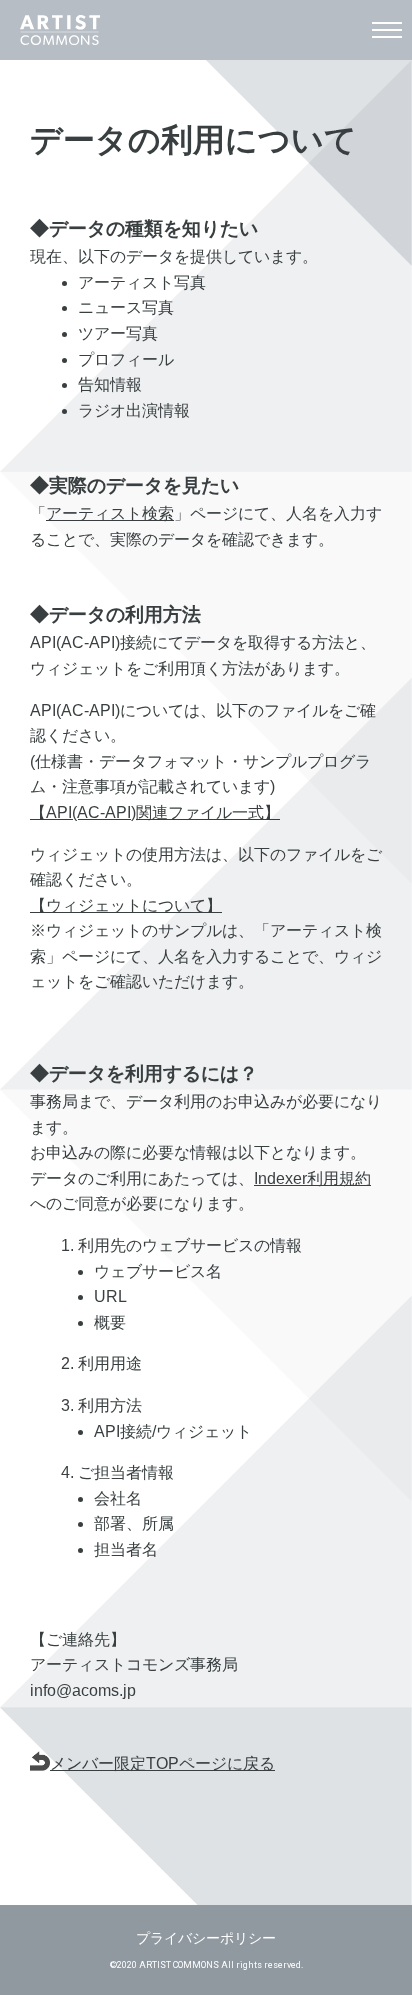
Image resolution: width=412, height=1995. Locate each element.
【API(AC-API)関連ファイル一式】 (155, 812)
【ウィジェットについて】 (126, 905)
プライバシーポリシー (206, 1938)
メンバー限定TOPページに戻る (162, 1763)
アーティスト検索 (110, 513)
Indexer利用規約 (312, 1178)
